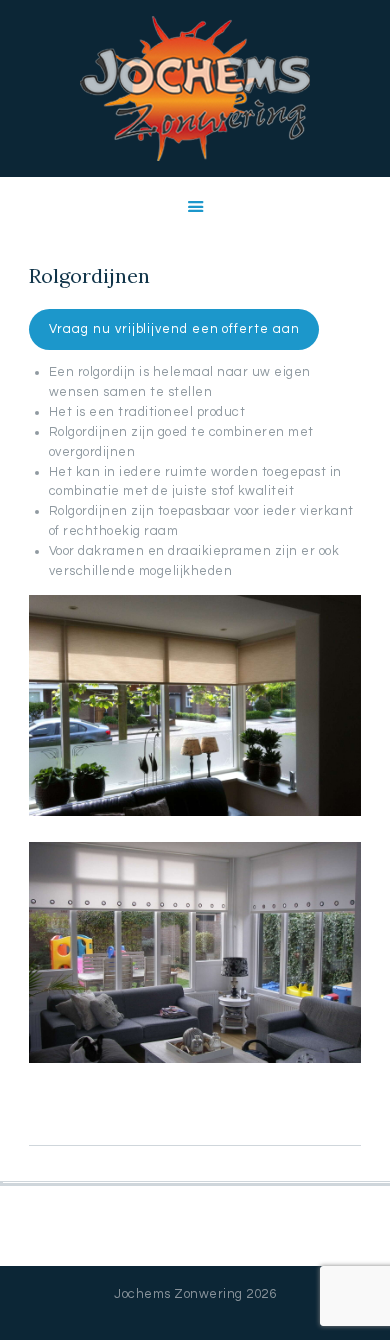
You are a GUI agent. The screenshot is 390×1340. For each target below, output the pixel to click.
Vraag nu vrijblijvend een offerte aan (174, 329)
